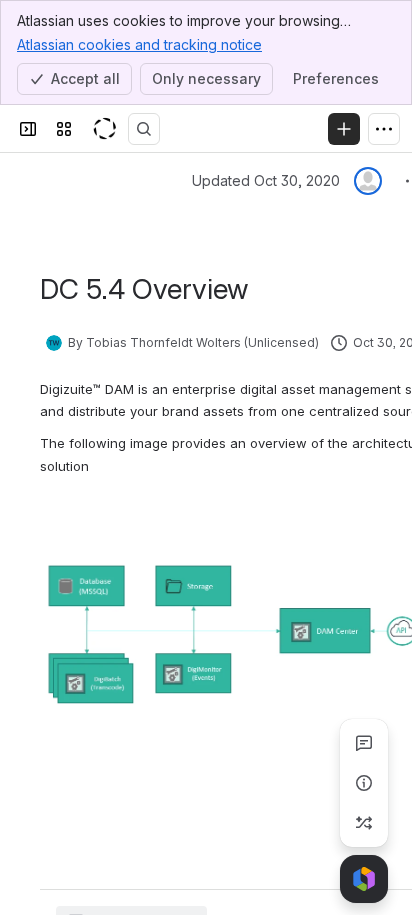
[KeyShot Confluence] (104, 129)
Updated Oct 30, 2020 (266, 180)
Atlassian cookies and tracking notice (139, 44)
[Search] (144, 129)
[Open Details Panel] (364, 783)
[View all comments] (364, 743)
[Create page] (364, 823)
